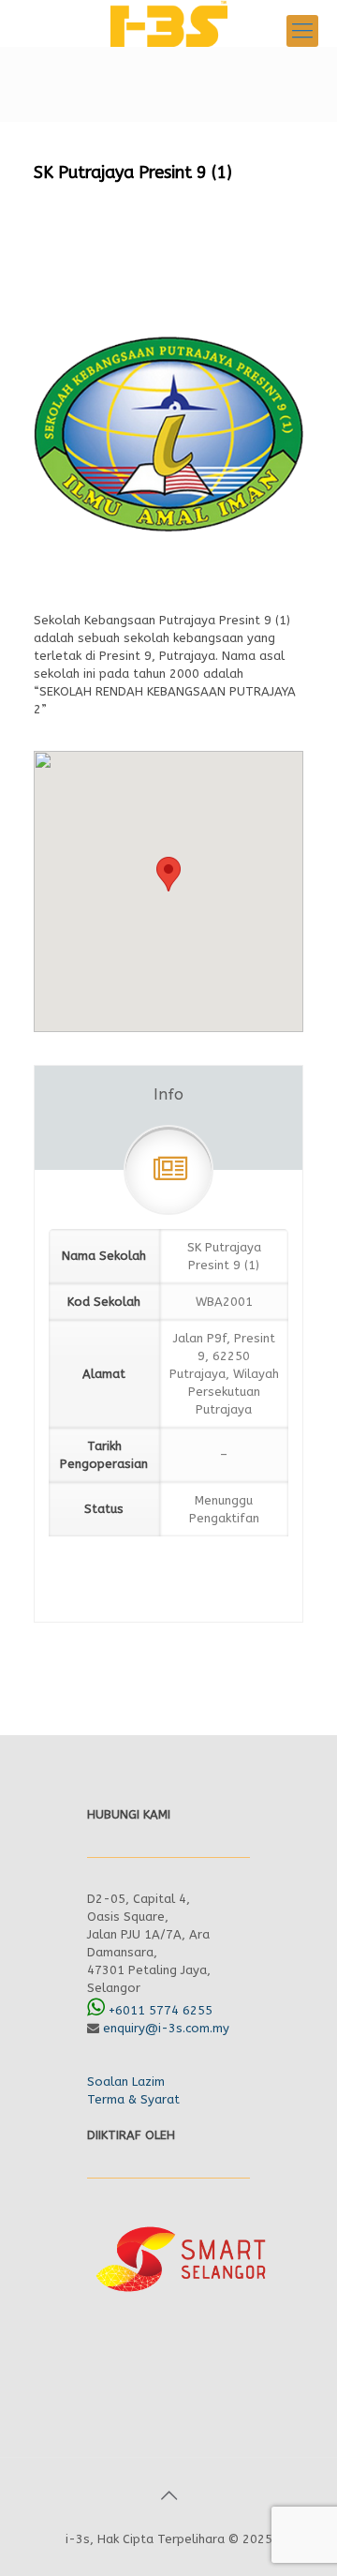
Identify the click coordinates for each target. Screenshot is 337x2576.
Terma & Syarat (133, 2099)
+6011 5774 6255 (161, 2010)
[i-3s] (168, 23)
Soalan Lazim (126, 2082)
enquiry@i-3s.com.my (166, 2028)
